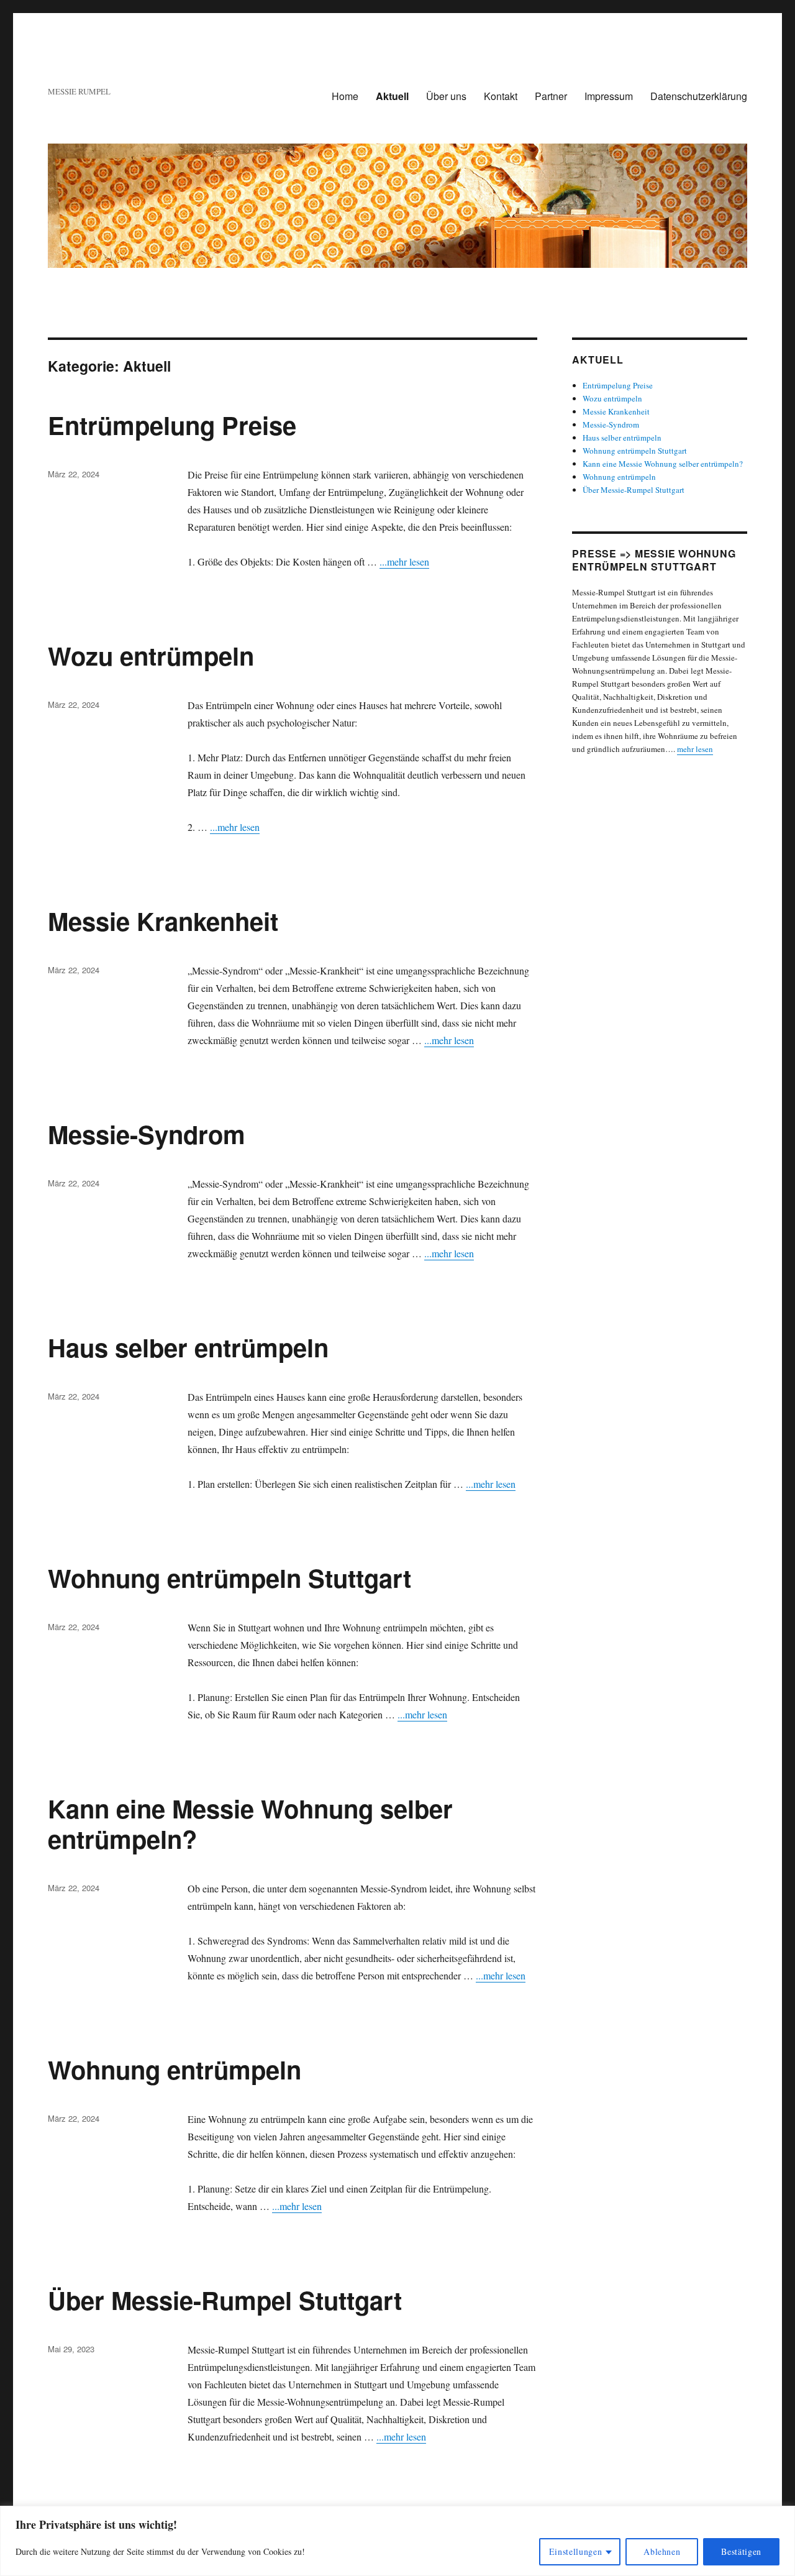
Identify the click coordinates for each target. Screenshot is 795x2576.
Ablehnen (662, 2551)
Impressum (609, 96)
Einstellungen (576, 2551)
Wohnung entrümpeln (175, 2069)
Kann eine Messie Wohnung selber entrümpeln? (250, 1823)
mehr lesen (695, 749)
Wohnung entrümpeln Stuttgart (229, 1578)
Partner (551, 96)
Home (345, 96)
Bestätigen (741, 2551)
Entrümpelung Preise (172, 425)
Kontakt (501, 96)
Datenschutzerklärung (699, 96)
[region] (397, 2541)
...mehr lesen (404, 561)
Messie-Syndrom (147, 1134)
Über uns (446, 96)
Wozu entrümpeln (151, 655)
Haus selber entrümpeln (188, 1347)
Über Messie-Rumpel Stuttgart (225, 2300)
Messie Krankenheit (163, 921)
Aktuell (392, 96)
